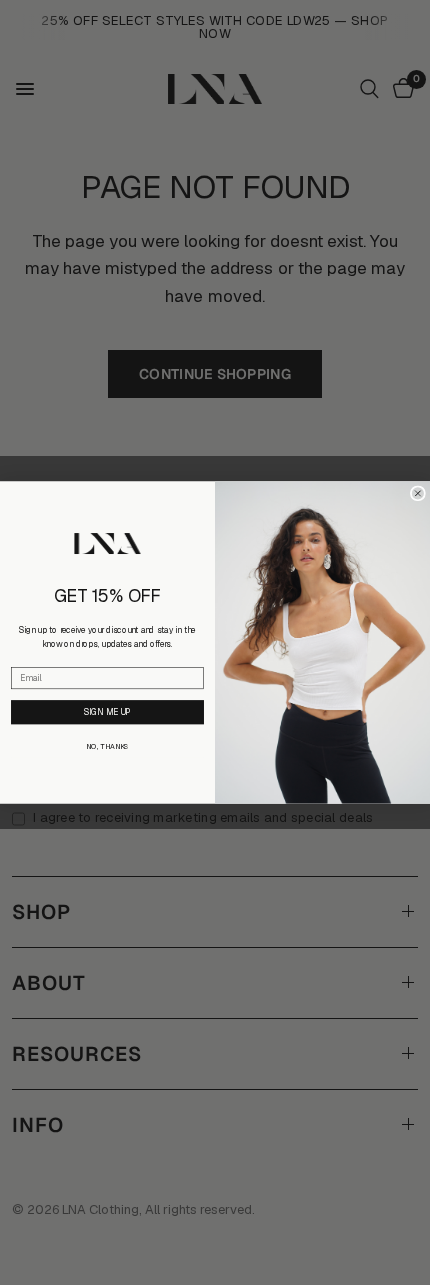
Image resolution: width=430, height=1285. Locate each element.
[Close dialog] (417, 493)
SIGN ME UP (107, 712)
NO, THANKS (107, 746)
